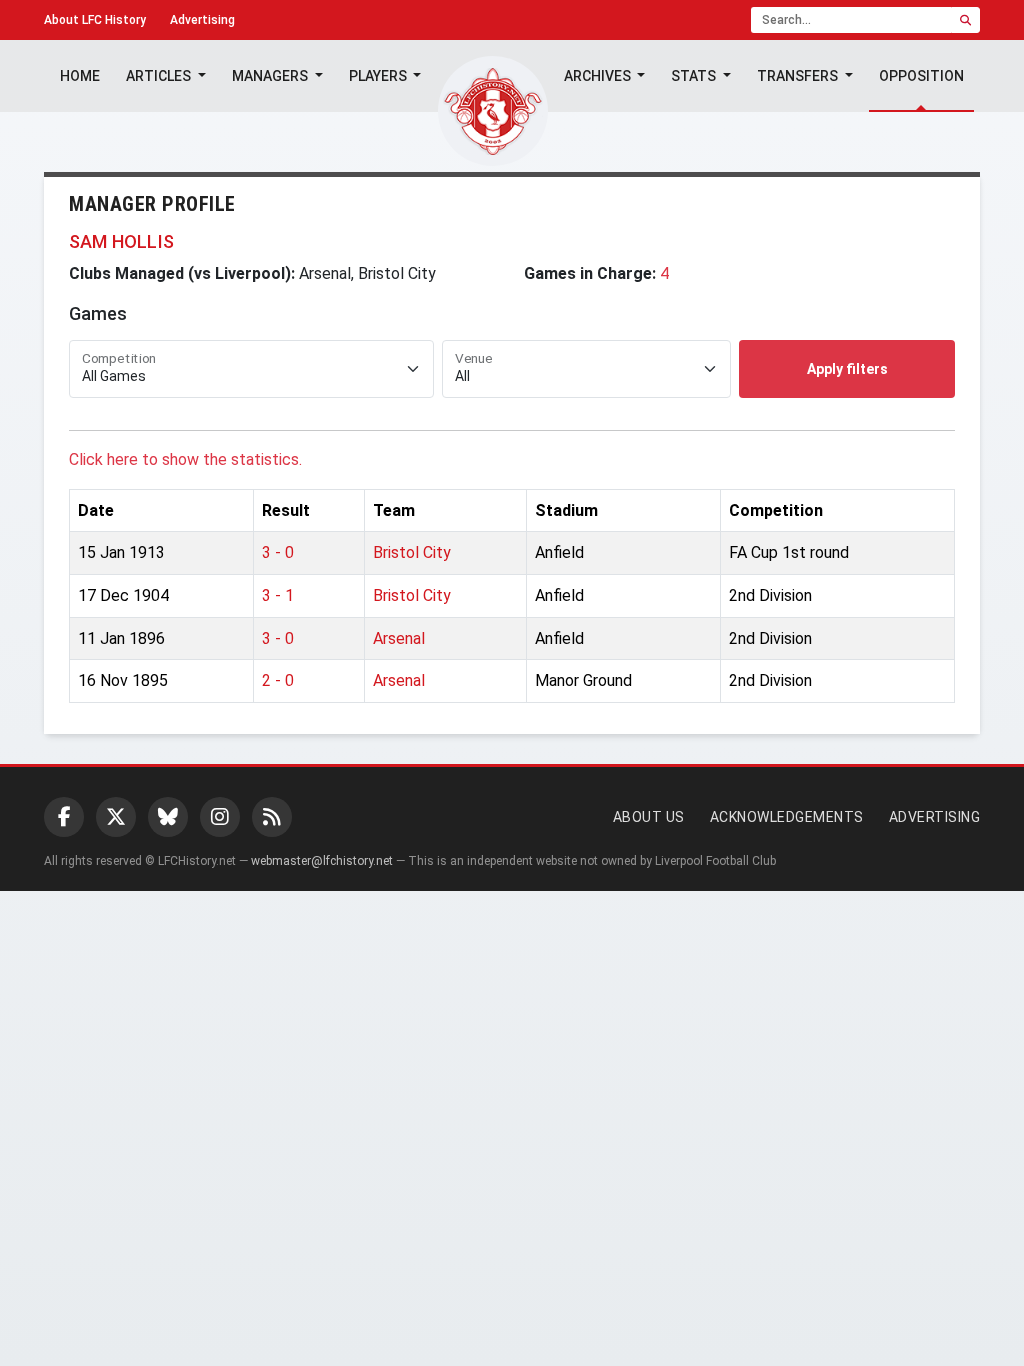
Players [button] (379, 76)
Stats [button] (695, 76)
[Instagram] (220, 817)
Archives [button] (599, 76)
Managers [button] (271, 76)
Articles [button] (160, 76)
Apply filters (847, 369)
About (95, 20)
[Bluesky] (168, 817)
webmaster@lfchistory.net (322, 861)
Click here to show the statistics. (185, 459)
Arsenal (399, 638)
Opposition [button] (921, 76)
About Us (649, 817)
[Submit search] (965, 20)
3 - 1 (278, 595)
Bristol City (412, 552)
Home (80, 76)
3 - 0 (278, 552)
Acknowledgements (787, 817)
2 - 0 (278, 680)
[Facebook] (64, 817)
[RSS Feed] (272, 817)
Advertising (202, 20)
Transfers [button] (799, 76)
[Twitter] (116, 817)
